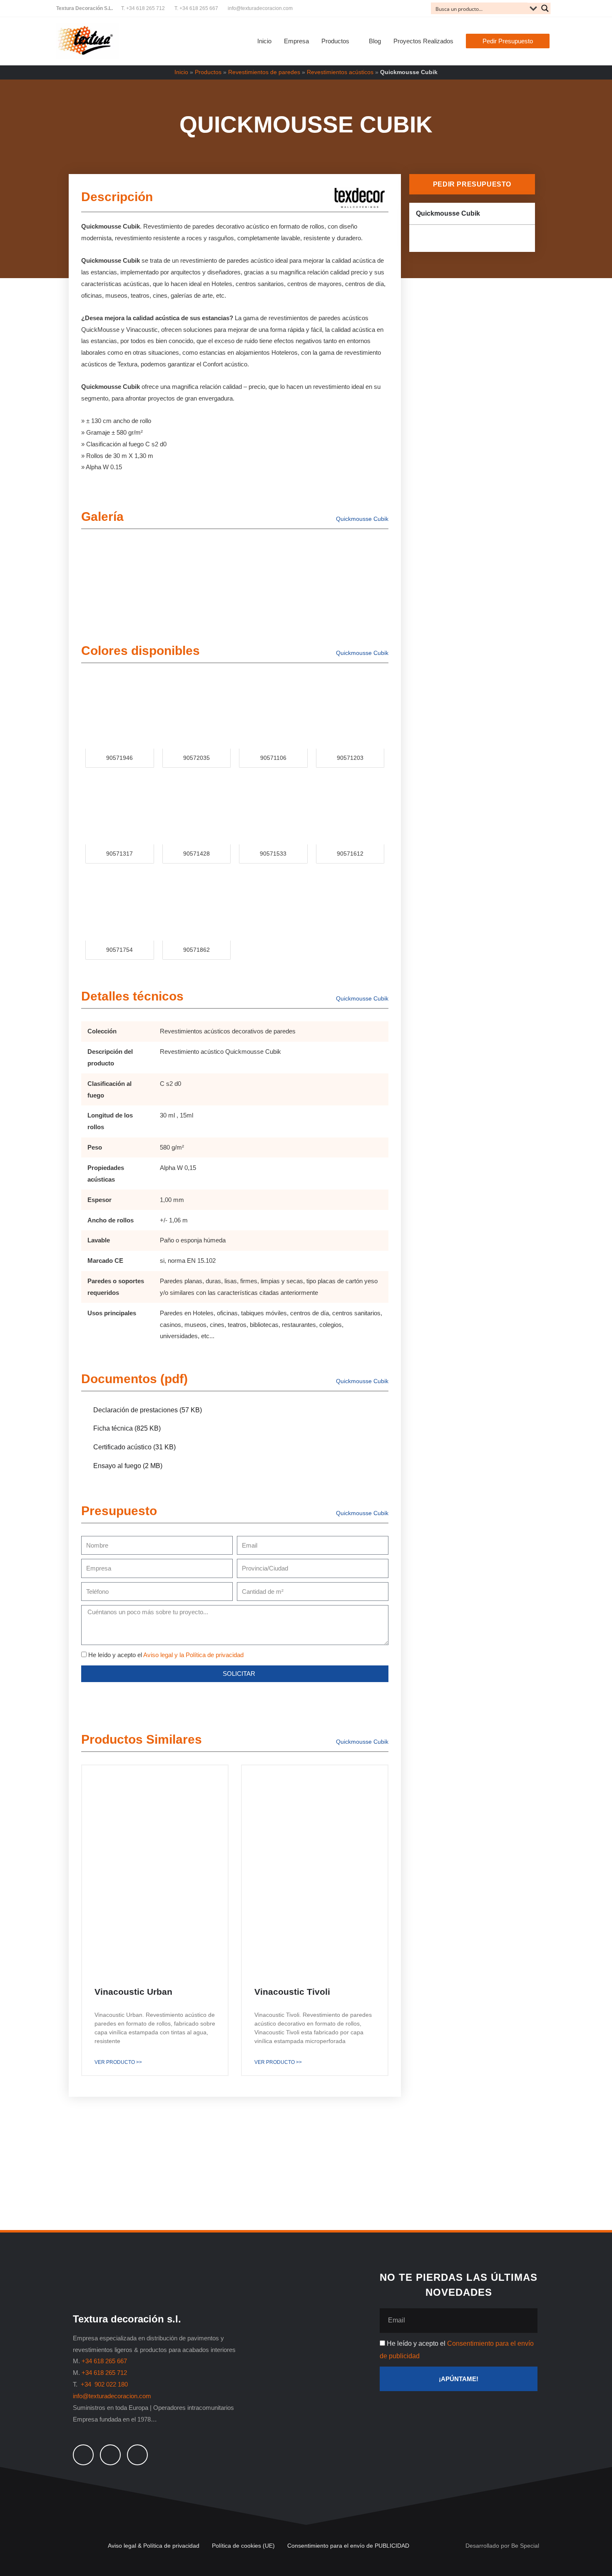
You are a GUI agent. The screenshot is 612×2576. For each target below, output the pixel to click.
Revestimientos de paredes (264, 72)
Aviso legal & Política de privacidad (154, 2546)
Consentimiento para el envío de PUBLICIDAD (348, 2546)
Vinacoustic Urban (133, 1992)
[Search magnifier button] (545, 8)
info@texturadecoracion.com (260, 8)
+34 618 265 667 (104, 2361)
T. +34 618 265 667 (196, 8)
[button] (508, 41)
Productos (208, 72)
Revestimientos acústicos (340, 72)
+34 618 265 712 (104, 2373)
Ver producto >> (118, 2062)
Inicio (181, 72)
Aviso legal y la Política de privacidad (193, 1655)
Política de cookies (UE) (243, 2546)
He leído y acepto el (166, 1655)
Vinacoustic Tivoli (292, 1992)
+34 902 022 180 (105, 2384)
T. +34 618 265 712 (143, 8)
